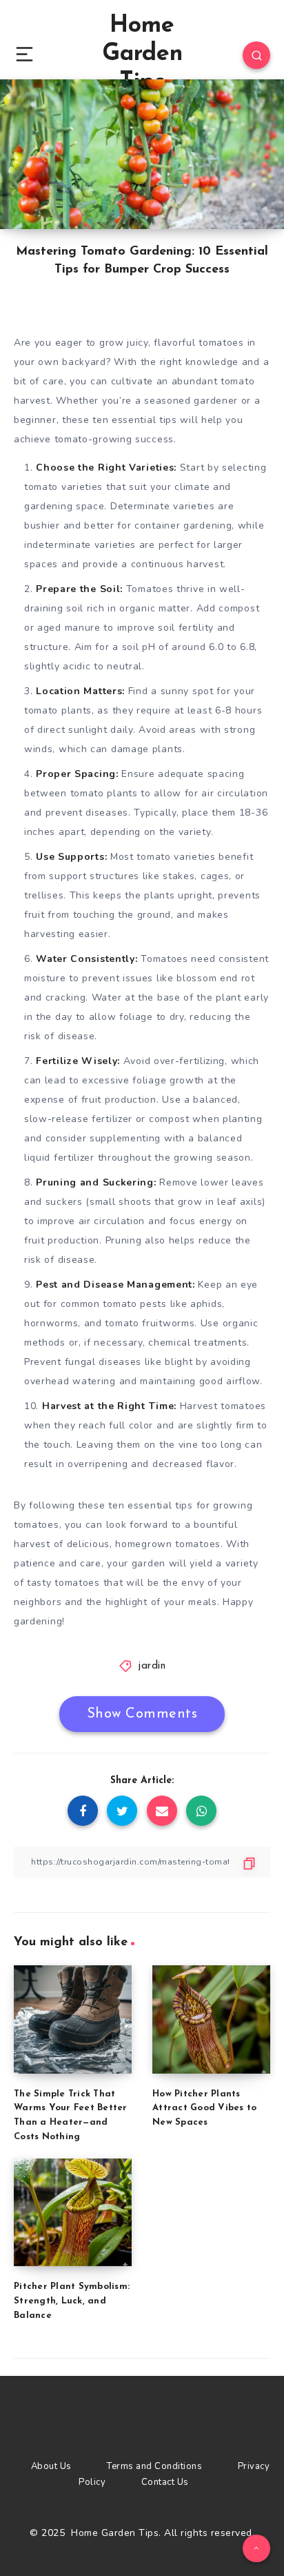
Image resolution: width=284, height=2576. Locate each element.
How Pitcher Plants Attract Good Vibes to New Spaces (204, 2108)
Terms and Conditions (154, 2466)
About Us (51, 2466)
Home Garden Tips (142, 54)
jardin (152, 1666)
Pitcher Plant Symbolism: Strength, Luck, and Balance (72, 2301)
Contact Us (165, 2482)
